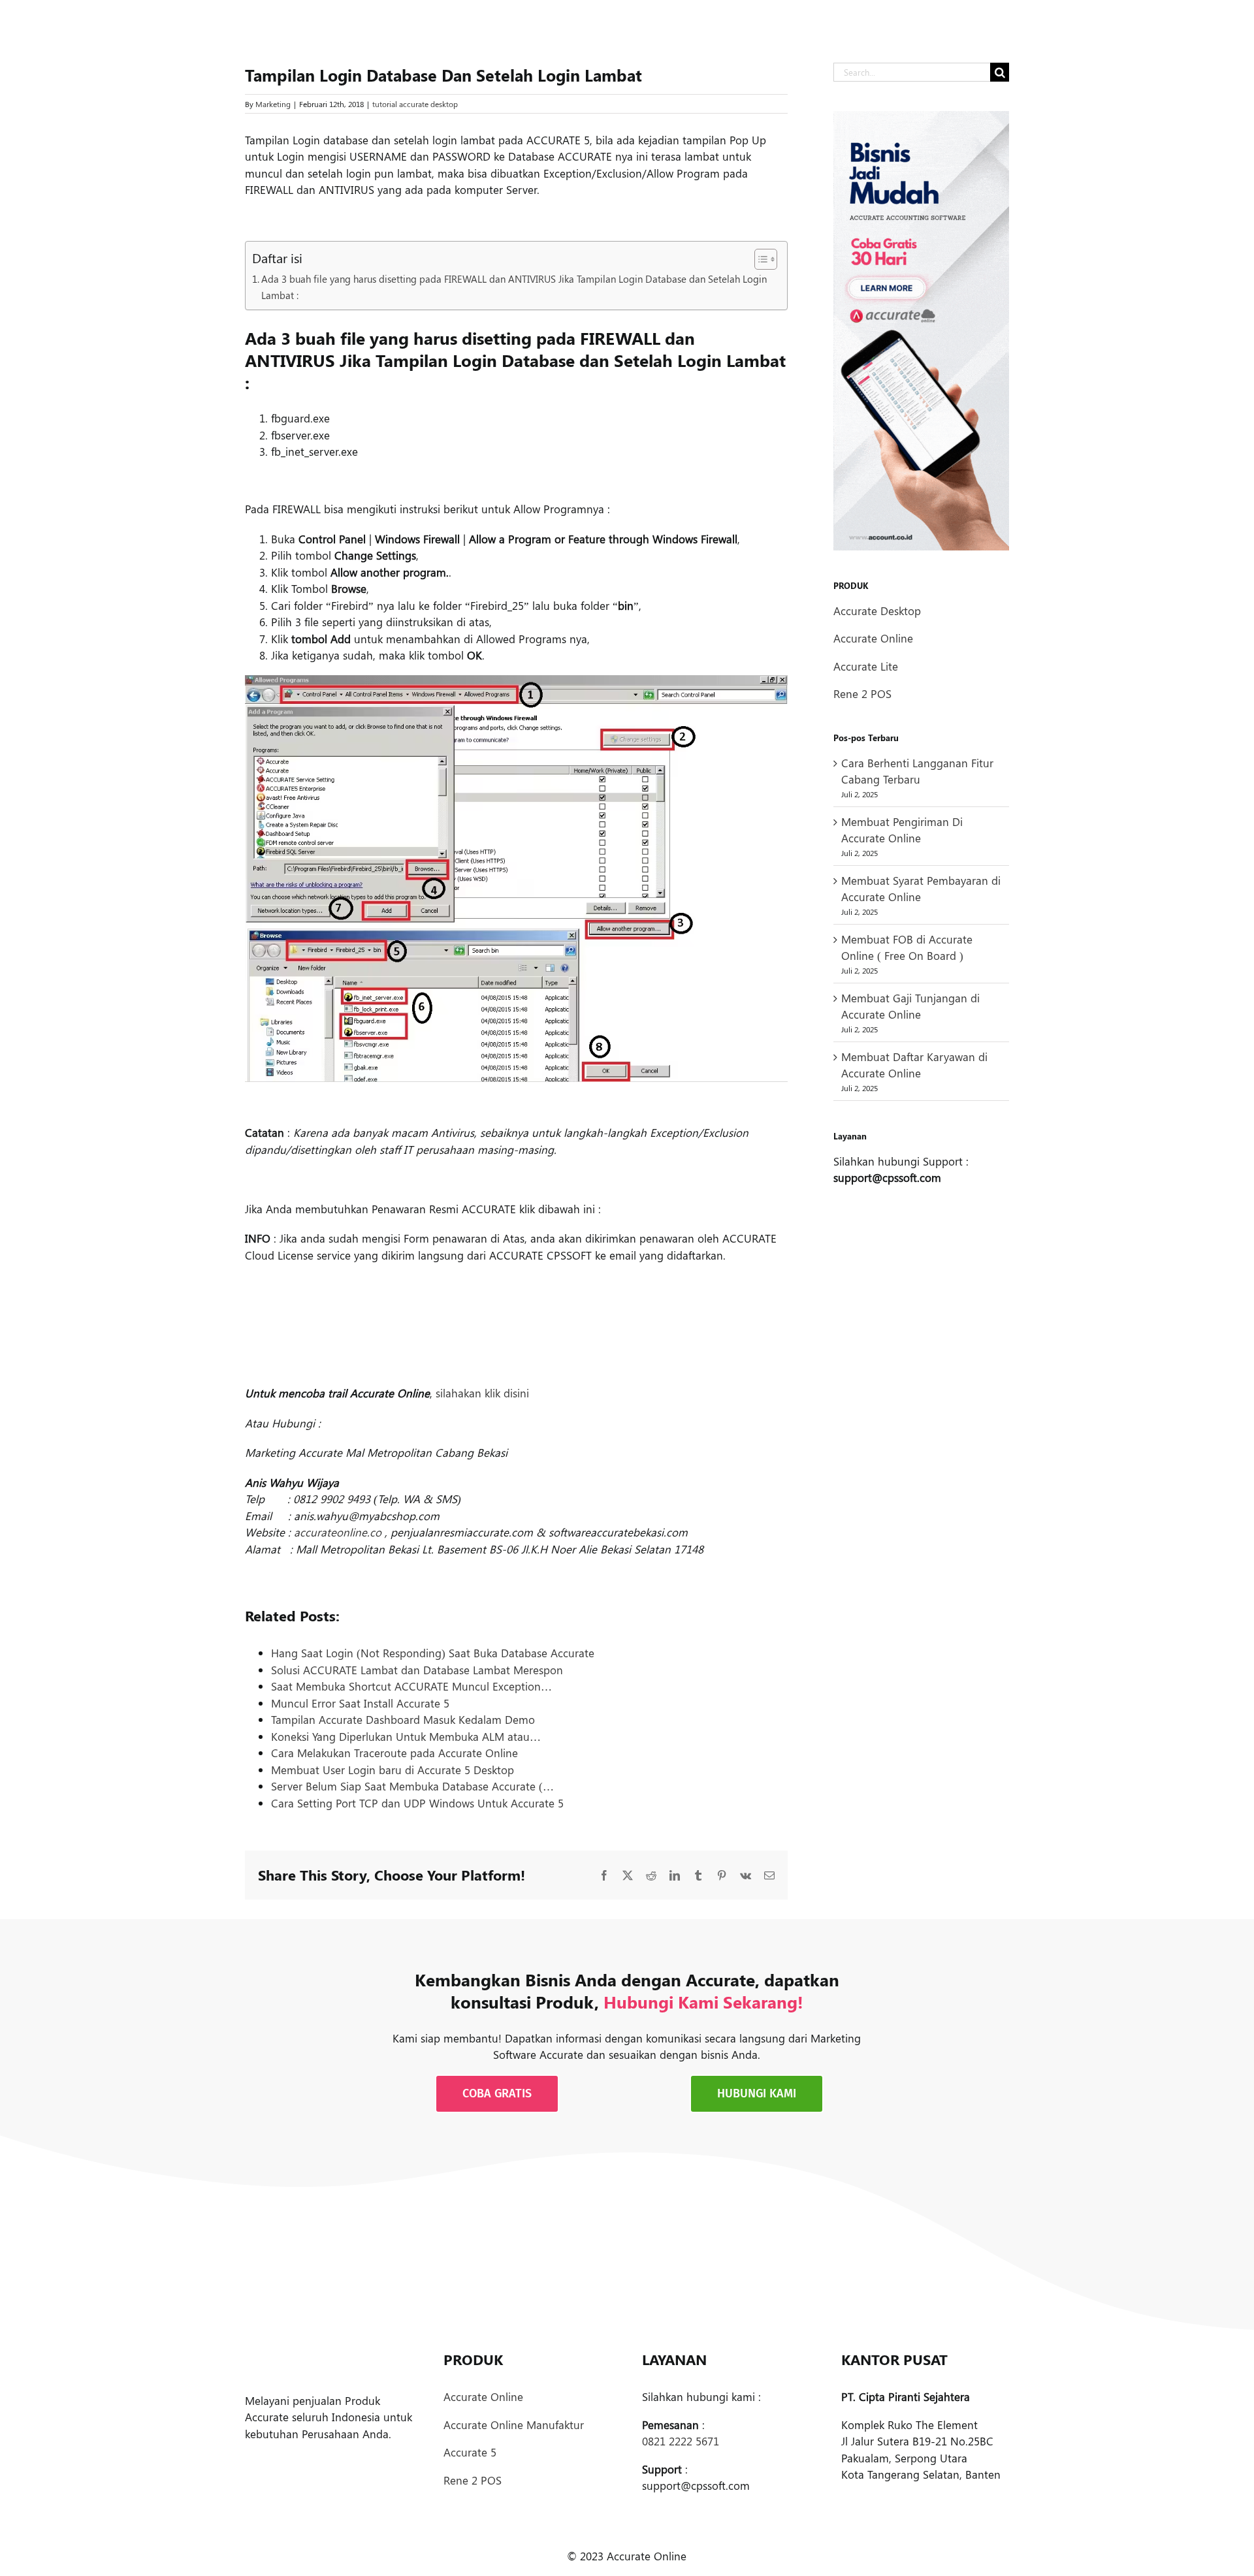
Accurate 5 (470, 2452)
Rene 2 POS (862, 693)
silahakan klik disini (482, 1393)
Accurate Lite (866, 666)
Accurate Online (873, 638)
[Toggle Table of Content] (759, 259)
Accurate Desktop (877, 611)
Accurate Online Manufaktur (514, 2425)
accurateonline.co (338, 1532)
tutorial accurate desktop (415, 104)
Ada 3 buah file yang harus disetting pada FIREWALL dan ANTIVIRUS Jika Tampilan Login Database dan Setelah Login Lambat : (514, 287)
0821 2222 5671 (681, 2441)
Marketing (273, 104)
